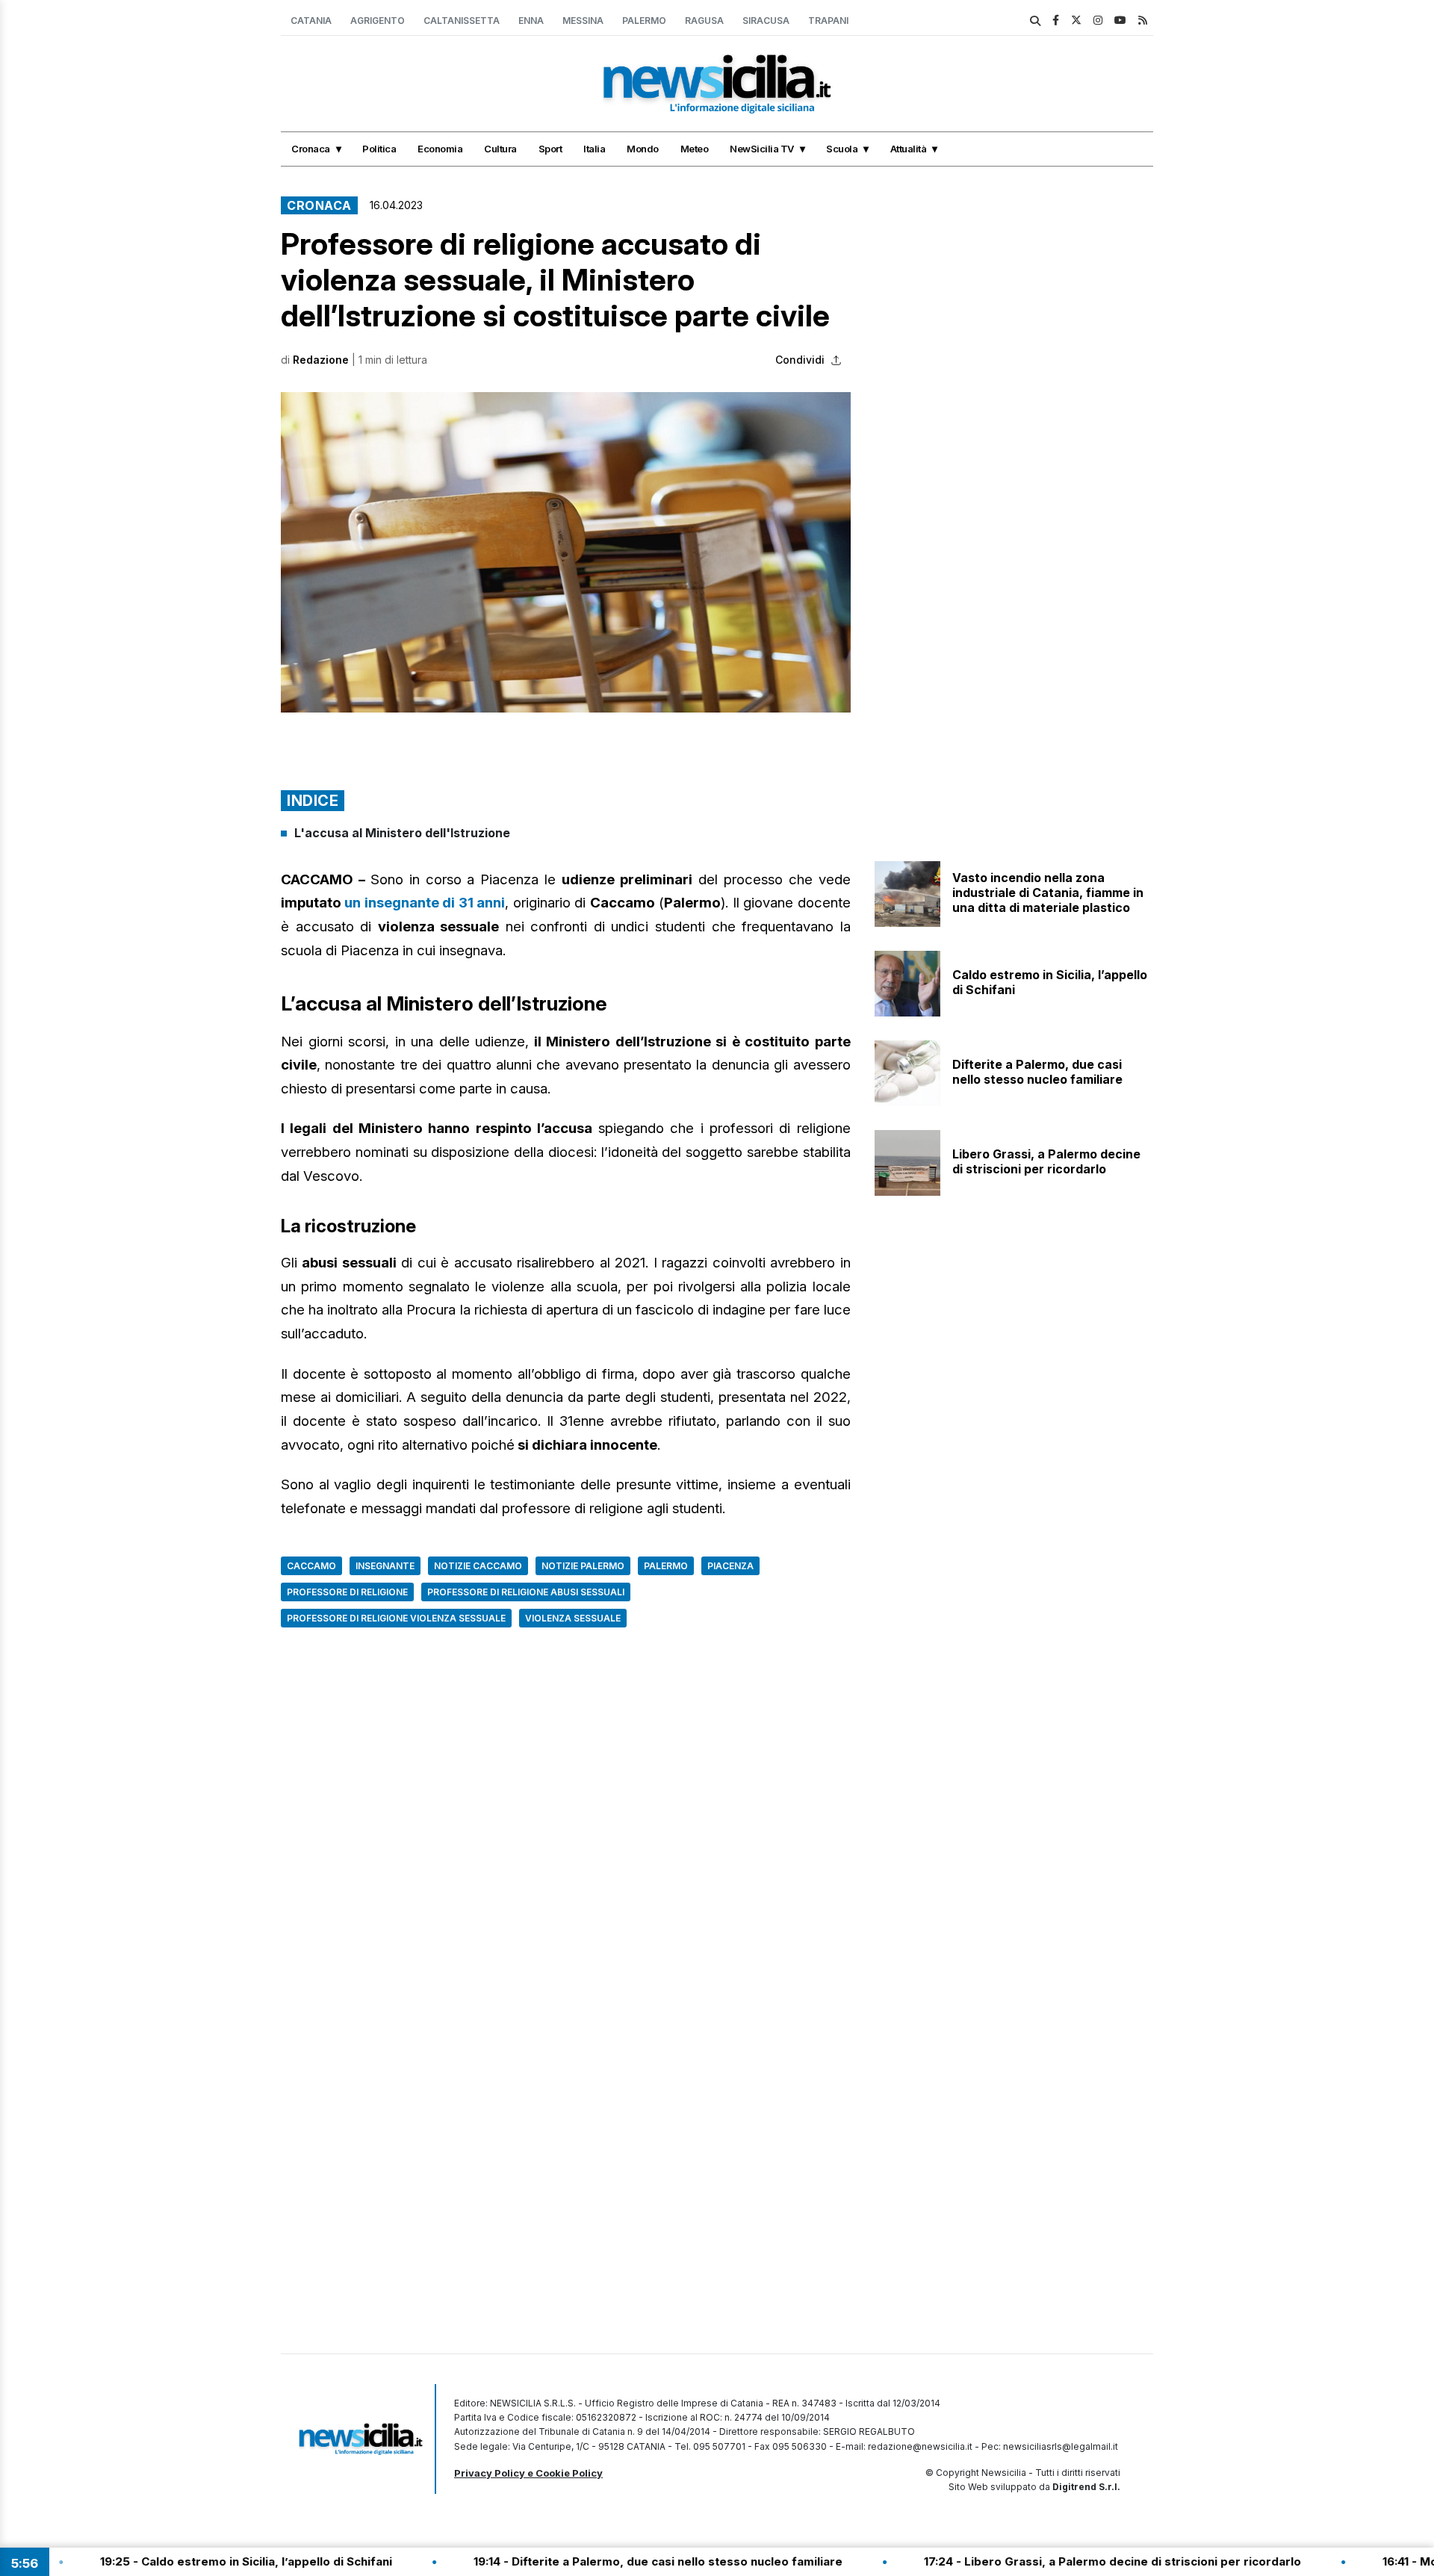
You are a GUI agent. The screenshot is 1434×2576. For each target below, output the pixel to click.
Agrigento (378, 21)
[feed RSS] (1143, 20)
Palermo (644, 21)
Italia (594, 149)
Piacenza (730, 1566)
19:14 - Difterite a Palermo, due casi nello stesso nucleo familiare (583, 2561)
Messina (583, 21)
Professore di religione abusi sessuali (526, 1592)
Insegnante (385, 1566)
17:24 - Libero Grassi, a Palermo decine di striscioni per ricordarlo (1037, 2561)
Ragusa (704, 21)
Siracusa (766, 21)
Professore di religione (347, 1592)
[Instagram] (1098, 20)
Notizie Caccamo (478, 1566)
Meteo (695, 149)
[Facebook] (1056, 20)
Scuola (842, 149)
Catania (311, 21)
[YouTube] (1120, 20)
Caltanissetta (462, 21)
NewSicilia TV (762, 149)
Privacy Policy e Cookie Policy (528, 2473)
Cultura (500, 149)
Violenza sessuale (573, 1618)
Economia (440, 149)
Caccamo (311, 1566)
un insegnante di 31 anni (425, 903)
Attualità (909, 149)
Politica (379, 149)
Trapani (828, 21)
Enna (531, 21)
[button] (566, 552)
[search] (1035, 21)
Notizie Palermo (583, 1566)
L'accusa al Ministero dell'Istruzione (402, 833)
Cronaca (311, 149)
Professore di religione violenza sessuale (396, 1618)
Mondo (643, 149)
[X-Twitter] (1076, 20)
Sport (550, 149)
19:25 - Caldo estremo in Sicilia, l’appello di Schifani (171, 2561)
